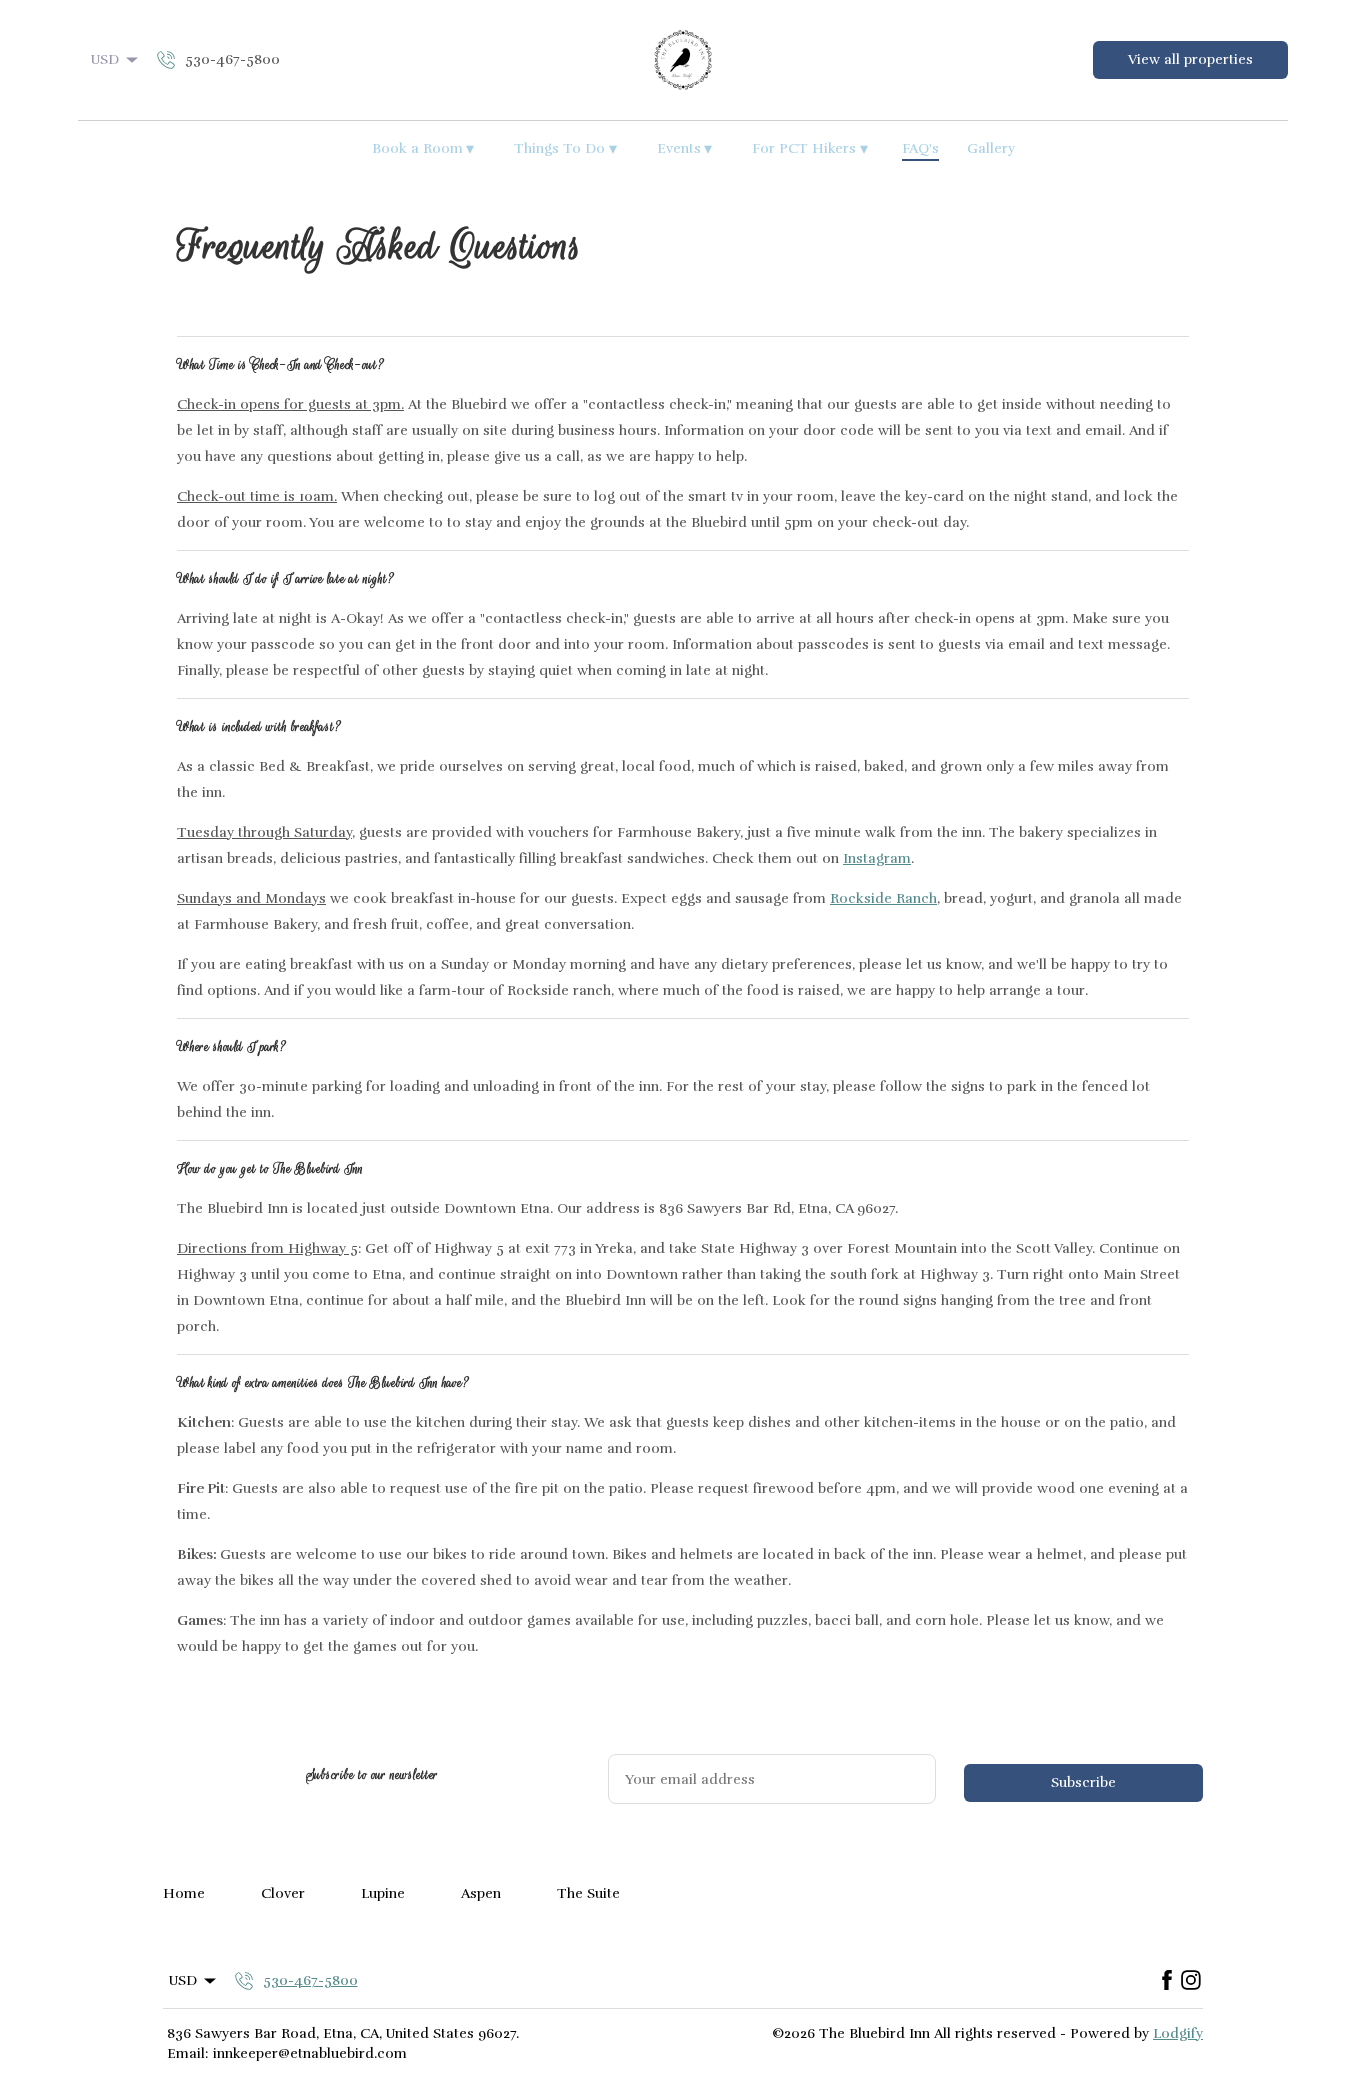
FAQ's (920, 148)
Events (685, 149)
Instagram (877, 858)
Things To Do (565, 149)
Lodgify (1178, 2033)
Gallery (991, 148)
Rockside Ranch (883, 898)
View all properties (1190, 59)
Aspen (481, 1893)
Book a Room (423, 149)
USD (105, 59)
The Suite (588, 1893)
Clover (283, 1893)
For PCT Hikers (810, 149)
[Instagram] (1191, 1981)
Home (184, 1893)
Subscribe (1083, 1782)
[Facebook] (1167, 1981)
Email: (187, 2053)
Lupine (383, 1893)
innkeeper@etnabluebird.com (310, 2053)
